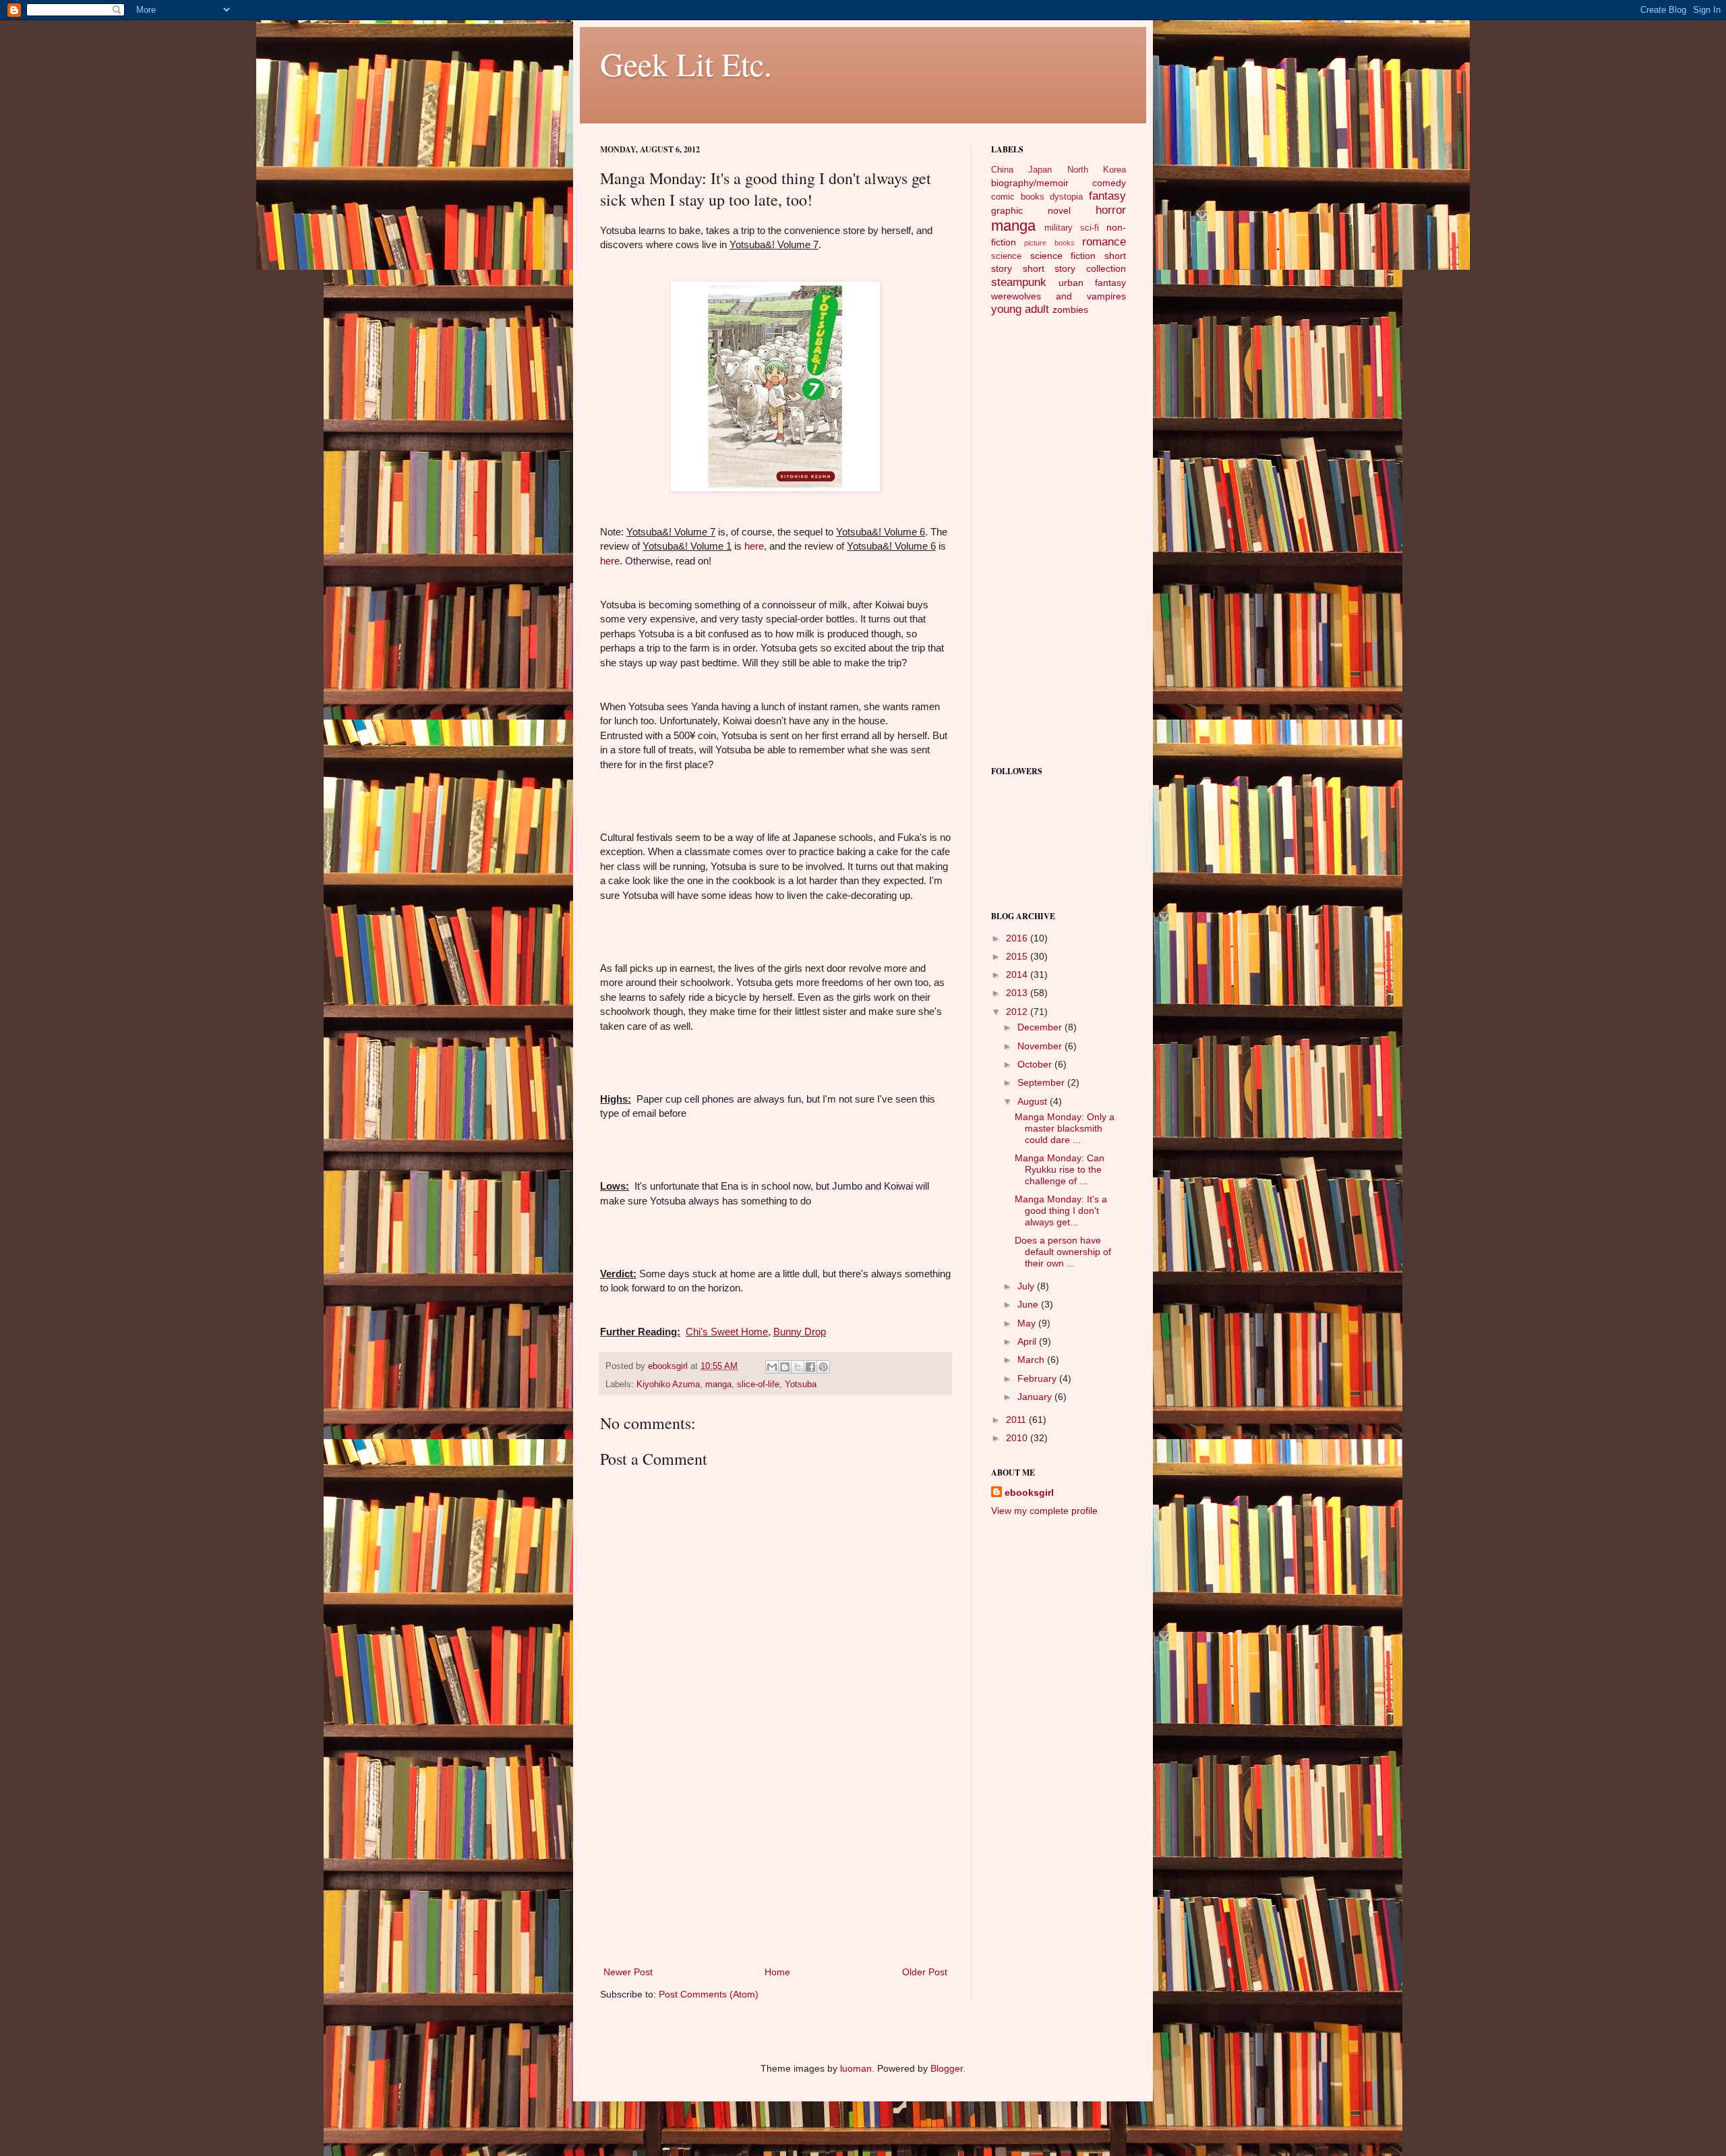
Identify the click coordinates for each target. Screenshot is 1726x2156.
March (1032, 1360)
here (754, 546)
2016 (1018, 938)
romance (1104, 242)
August (1034, 1101)
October (1036, 1064)
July (1027, 1286)
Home (777, 1972)
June (1029, 1304)
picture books (1049, 243)
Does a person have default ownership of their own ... (1063, 1252)
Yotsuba (801, 1385)
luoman (856, 2068)
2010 (1018, 1438)
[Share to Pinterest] (823, 1367)
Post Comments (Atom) (709, 1994)
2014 (1018, 974)
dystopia (1066, 197)
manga (718, 1385)
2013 (1018, 993)
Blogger (947, 2068)
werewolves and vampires (1059, 296)
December (1041, 1027)
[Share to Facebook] (810, 1367)
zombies (1070, 310)
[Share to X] (798, 1367)
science (1006, 256)
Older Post (925, 1972)
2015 (1018, 956)
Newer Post (628, 1972)
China (1002, 170)
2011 (1017, 1420)
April (1028, 1341)
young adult (1020, 309)
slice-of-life (758, 1385)
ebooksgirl (669, 1366)
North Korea (1097, 170)
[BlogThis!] (785, 1367)
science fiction (1063, 256)
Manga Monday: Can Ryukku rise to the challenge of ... (1060, 1169)
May (1028, 1323)
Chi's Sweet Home (727, 1332)
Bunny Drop (800, 1332)
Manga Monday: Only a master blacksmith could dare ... (1065, 1128)
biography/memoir (1030, 183)
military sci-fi (1072, 228)
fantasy (1107, 196)
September (1042, 1082)
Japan (1040, 170)
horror (1111, 210)
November (1041, 1046)
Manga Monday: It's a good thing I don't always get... (1061, 1211)
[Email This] (772, 1367)
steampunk (1019, 282)
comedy (1109, 183)
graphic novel (1031, 210)
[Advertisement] (775, 1863)
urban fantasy (1092, 283)
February (1038, 1378)
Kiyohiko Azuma (668, 1385)
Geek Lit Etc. (686, 63)
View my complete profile (1044, 1511)
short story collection (1074, 268)
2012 (1018, 1012)
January (1036, 1397)
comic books (1018, 197)
